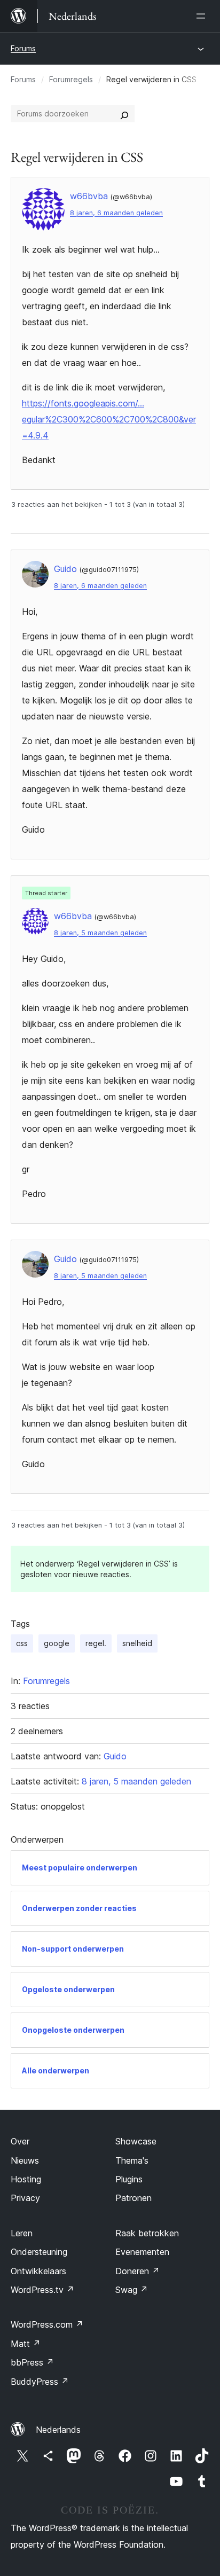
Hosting (26, 2179)
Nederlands (58, 2430)
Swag (132, 2290)
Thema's (132, 2160)
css (22, 1643)
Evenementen (142, 2252)
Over (20, 2141)
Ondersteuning (39, 2252)
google (57, 1643)
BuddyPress (40, 2382)
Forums (23, 48)
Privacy (25, 2198)
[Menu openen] (203, 16)
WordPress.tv (42, 2290)
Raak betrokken (147, 2233)
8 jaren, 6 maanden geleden (116, 213)
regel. (96, 1643)
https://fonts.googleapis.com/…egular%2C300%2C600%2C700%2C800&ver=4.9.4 (109, 419)
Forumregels (71, 79)
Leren (22, 2233)
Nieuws (25, 2160)
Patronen (133, 2198)
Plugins (129, 2179)
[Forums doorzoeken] (124, 114)
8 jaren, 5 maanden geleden (100, 933)
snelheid (137, 1643)
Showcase (136, 2141)
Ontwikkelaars (38, 2271)
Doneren (137, 2271)
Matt (26, 2344)
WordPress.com (47, 2324)
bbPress (32, 2362)
